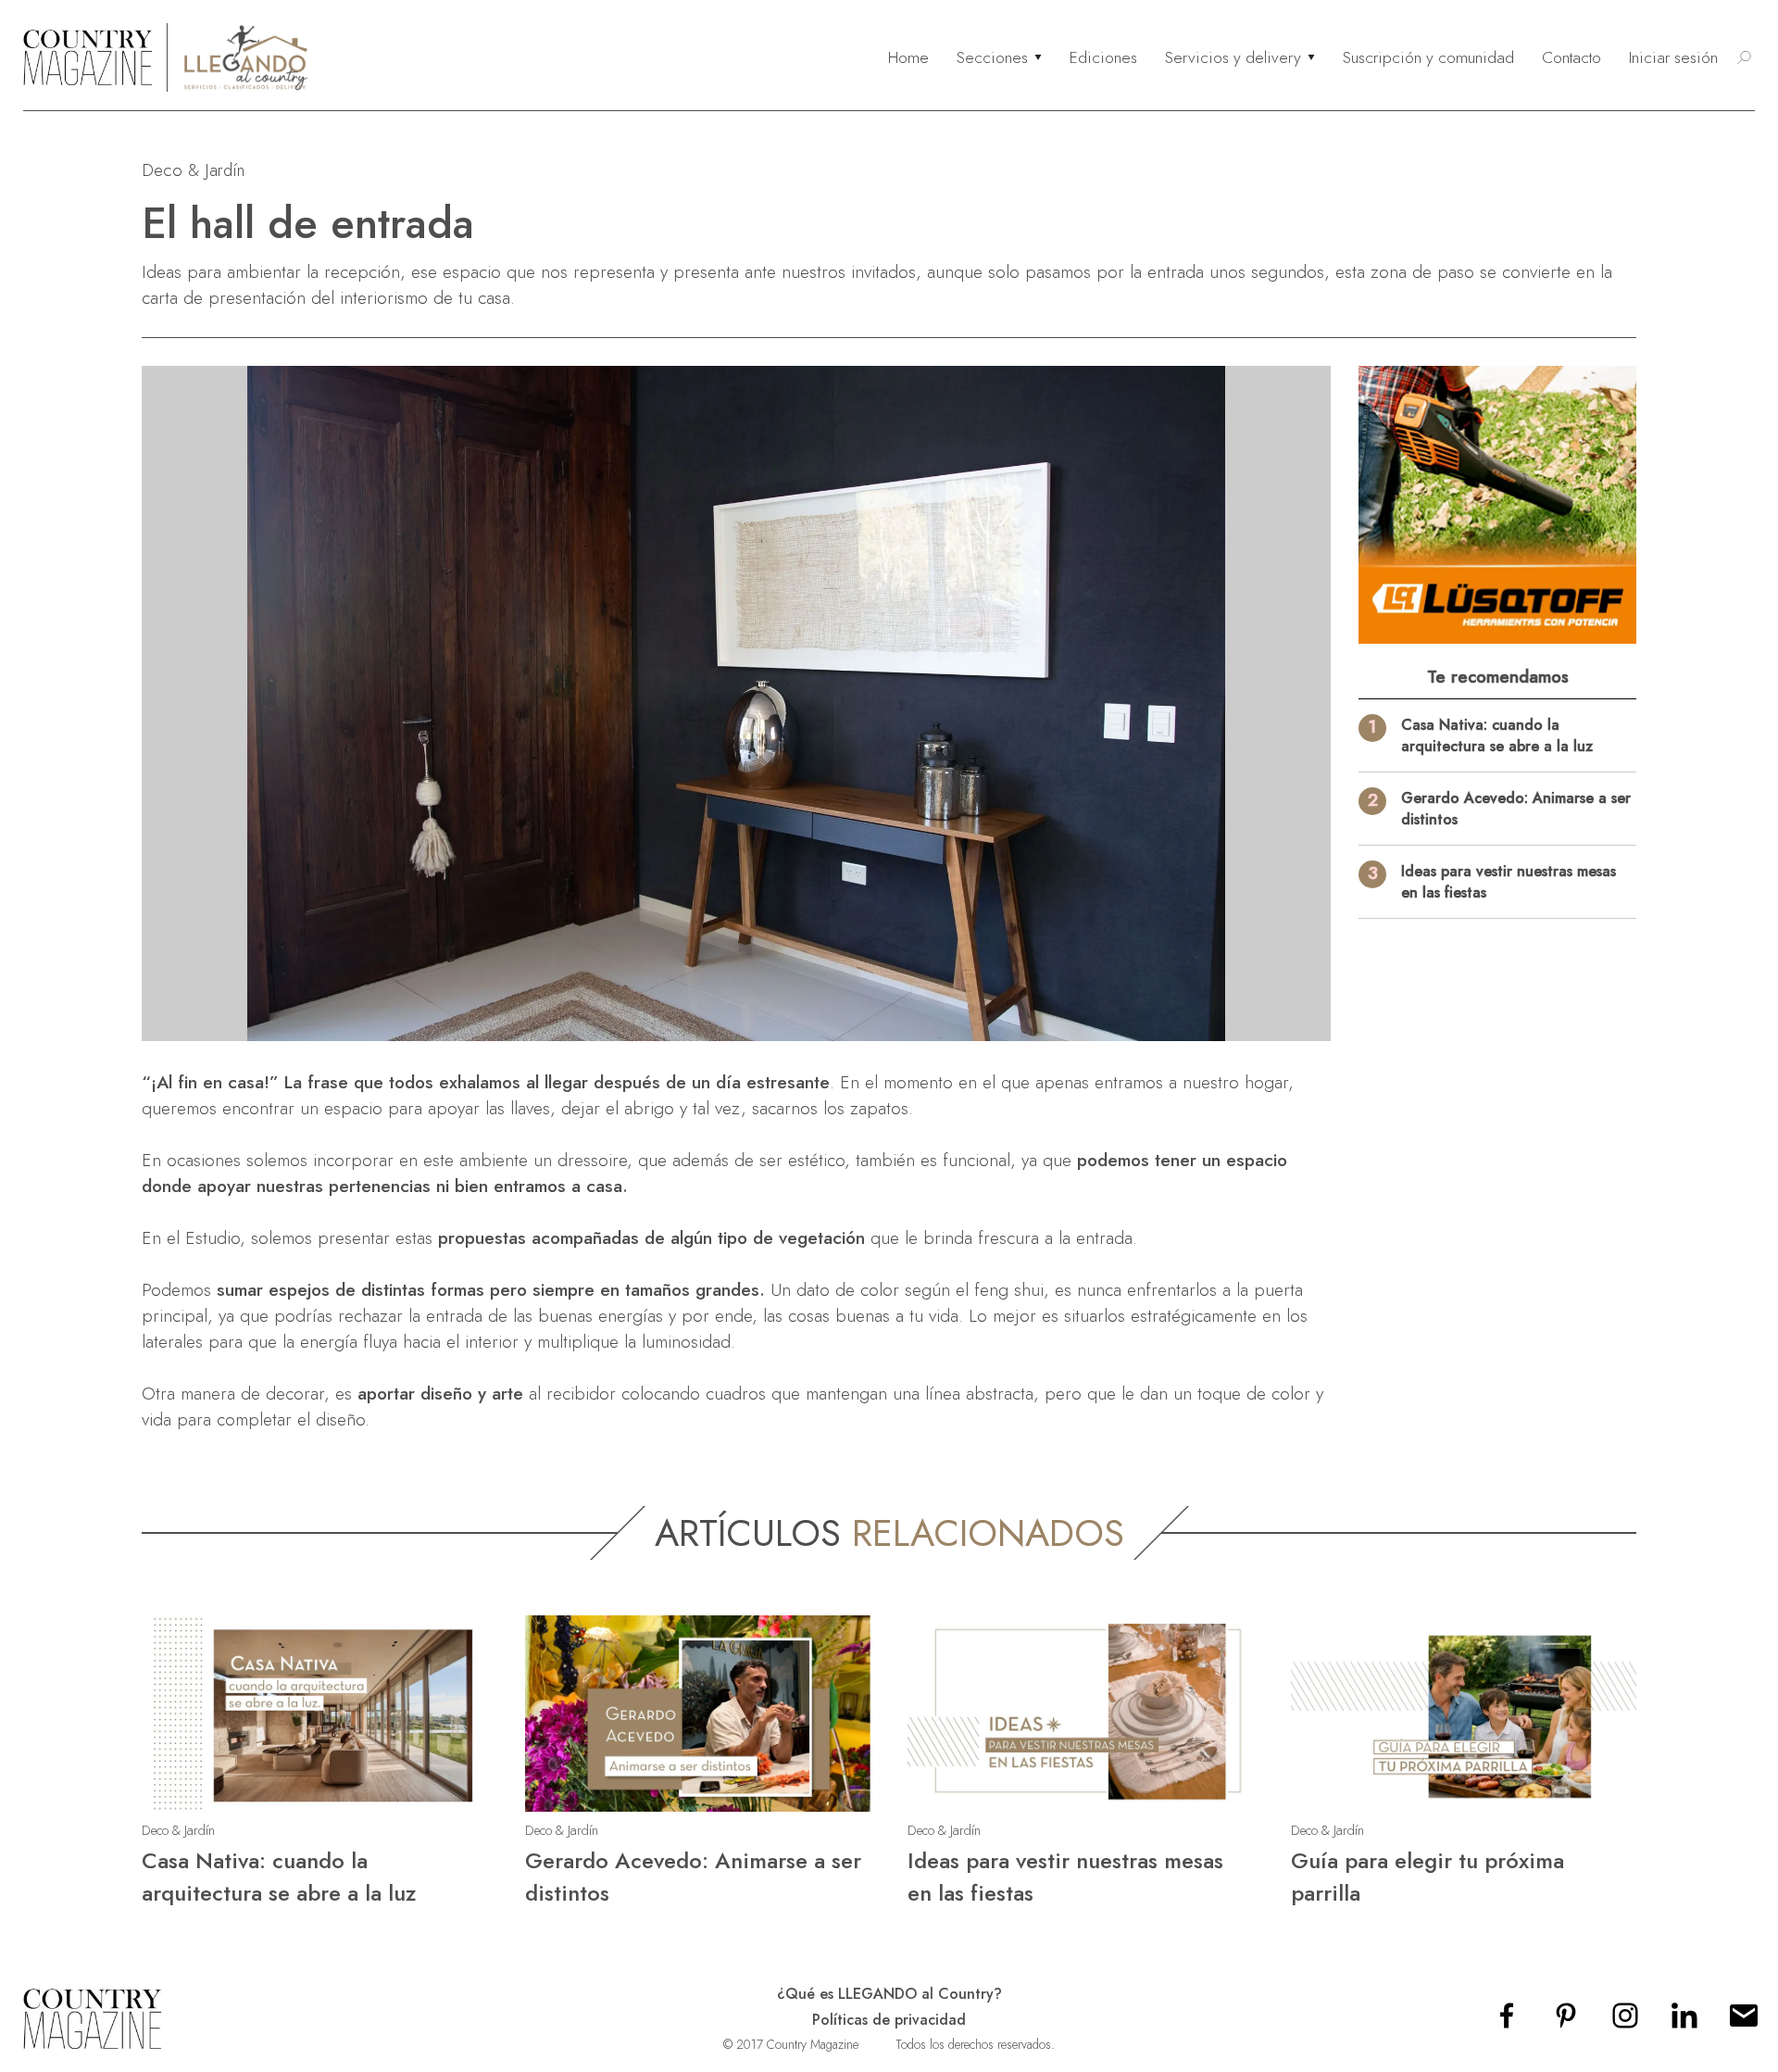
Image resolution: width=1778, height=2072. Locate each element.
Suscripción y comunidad (1428, 57)
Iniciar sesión (1673, 57)
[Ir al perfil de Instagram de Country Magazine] (1625, 2022)
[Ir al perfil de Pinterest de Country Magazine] (1566, 2022)
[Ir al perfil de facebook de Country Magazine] (1507, 2022)
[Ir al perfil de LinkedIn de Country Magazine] (1684, 2022)
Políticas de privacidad (889, 2020)
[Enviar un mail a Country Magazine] (1744, 2022)
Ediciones (1103, 57)
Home (908, 57)
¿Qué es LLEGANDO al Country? (889, 1994)
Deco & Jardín (193, 170)
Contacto (1571, 57)
